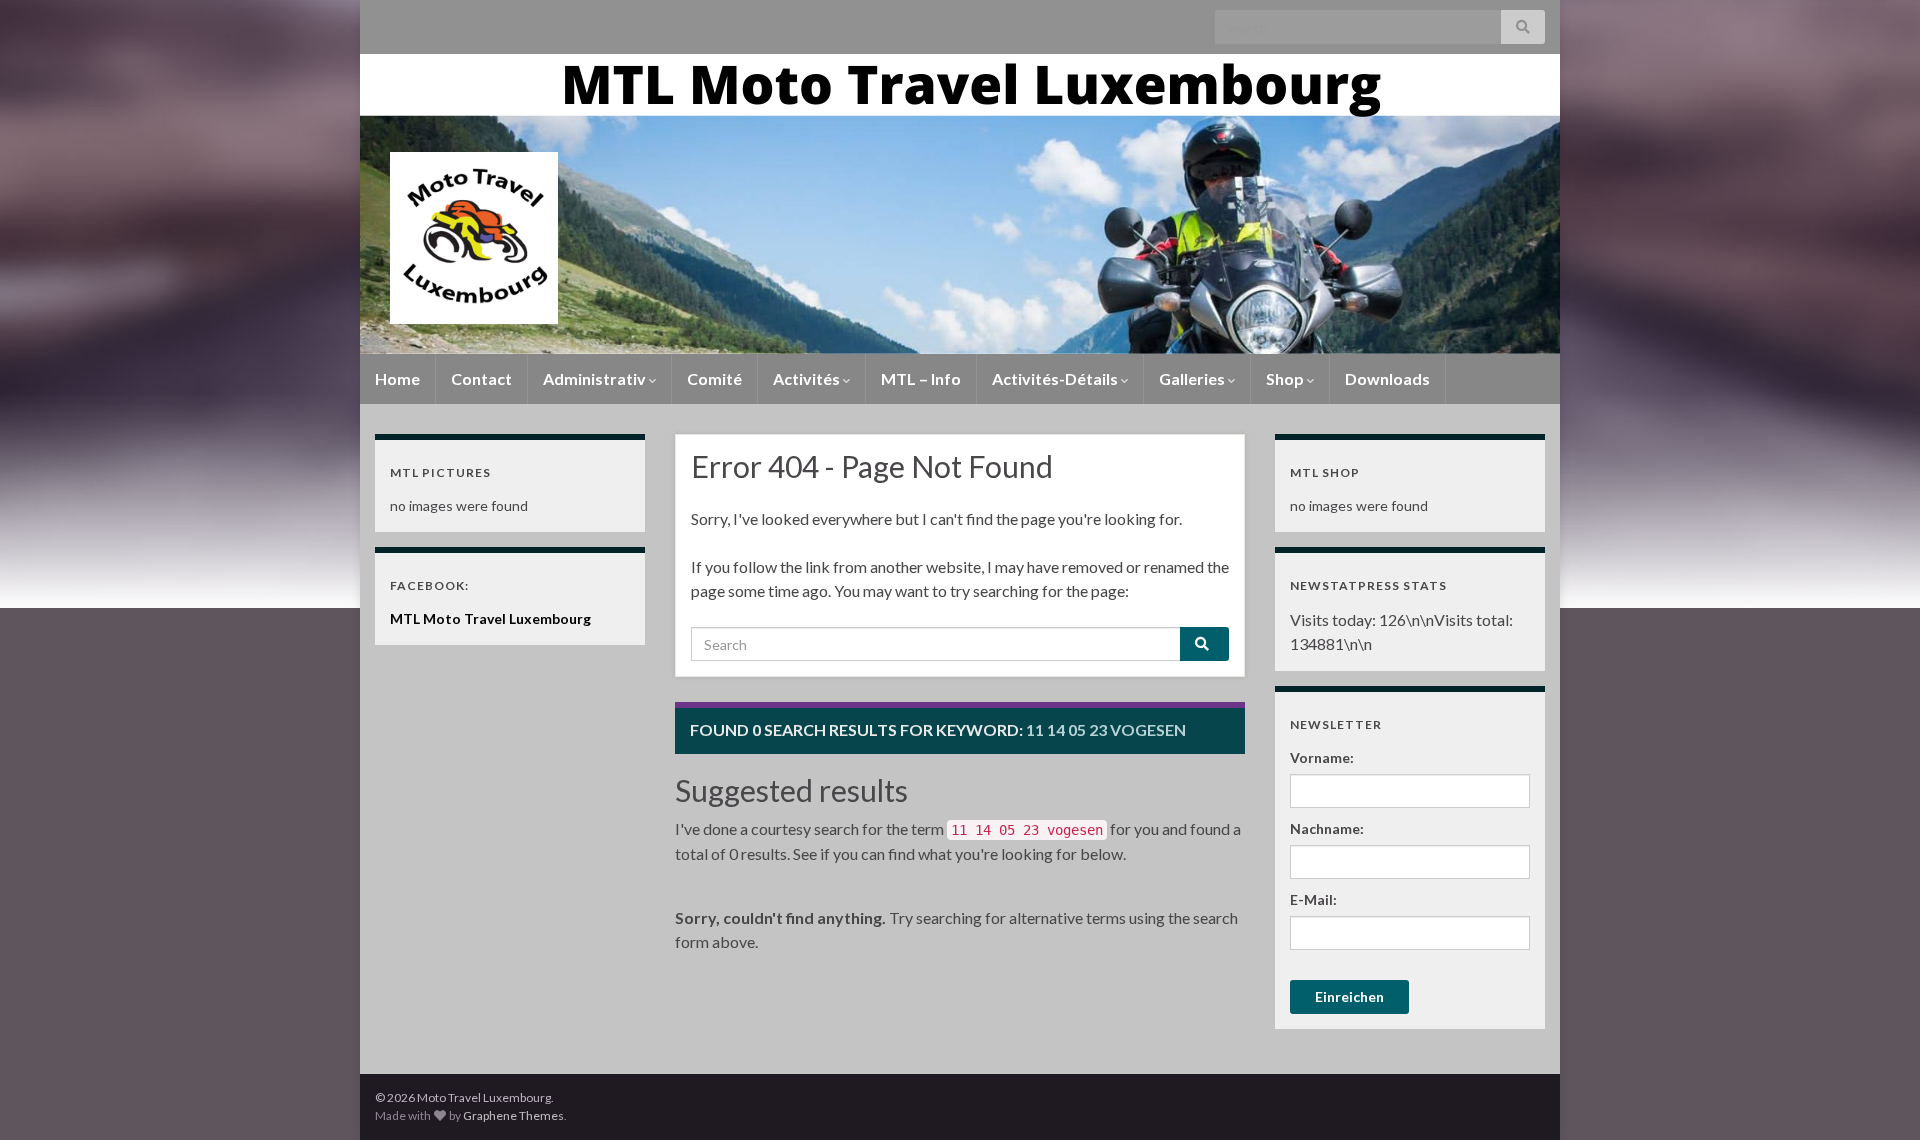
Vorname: (1322, 757)
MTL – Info (921, 378)
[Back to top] (1875, 1095)
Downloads (1387, 378)
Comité (714, 378)
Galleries (1193, 378)
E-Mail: (1313, 899)
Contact (481, 378)
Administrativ (596, 378)
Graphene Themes (513, 1115)
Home (397, 378)
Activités (808, 378)
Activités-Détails (1056, 378)
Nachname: (1327, 828)
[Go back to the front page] (960, 204)
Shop (1286, 378)
